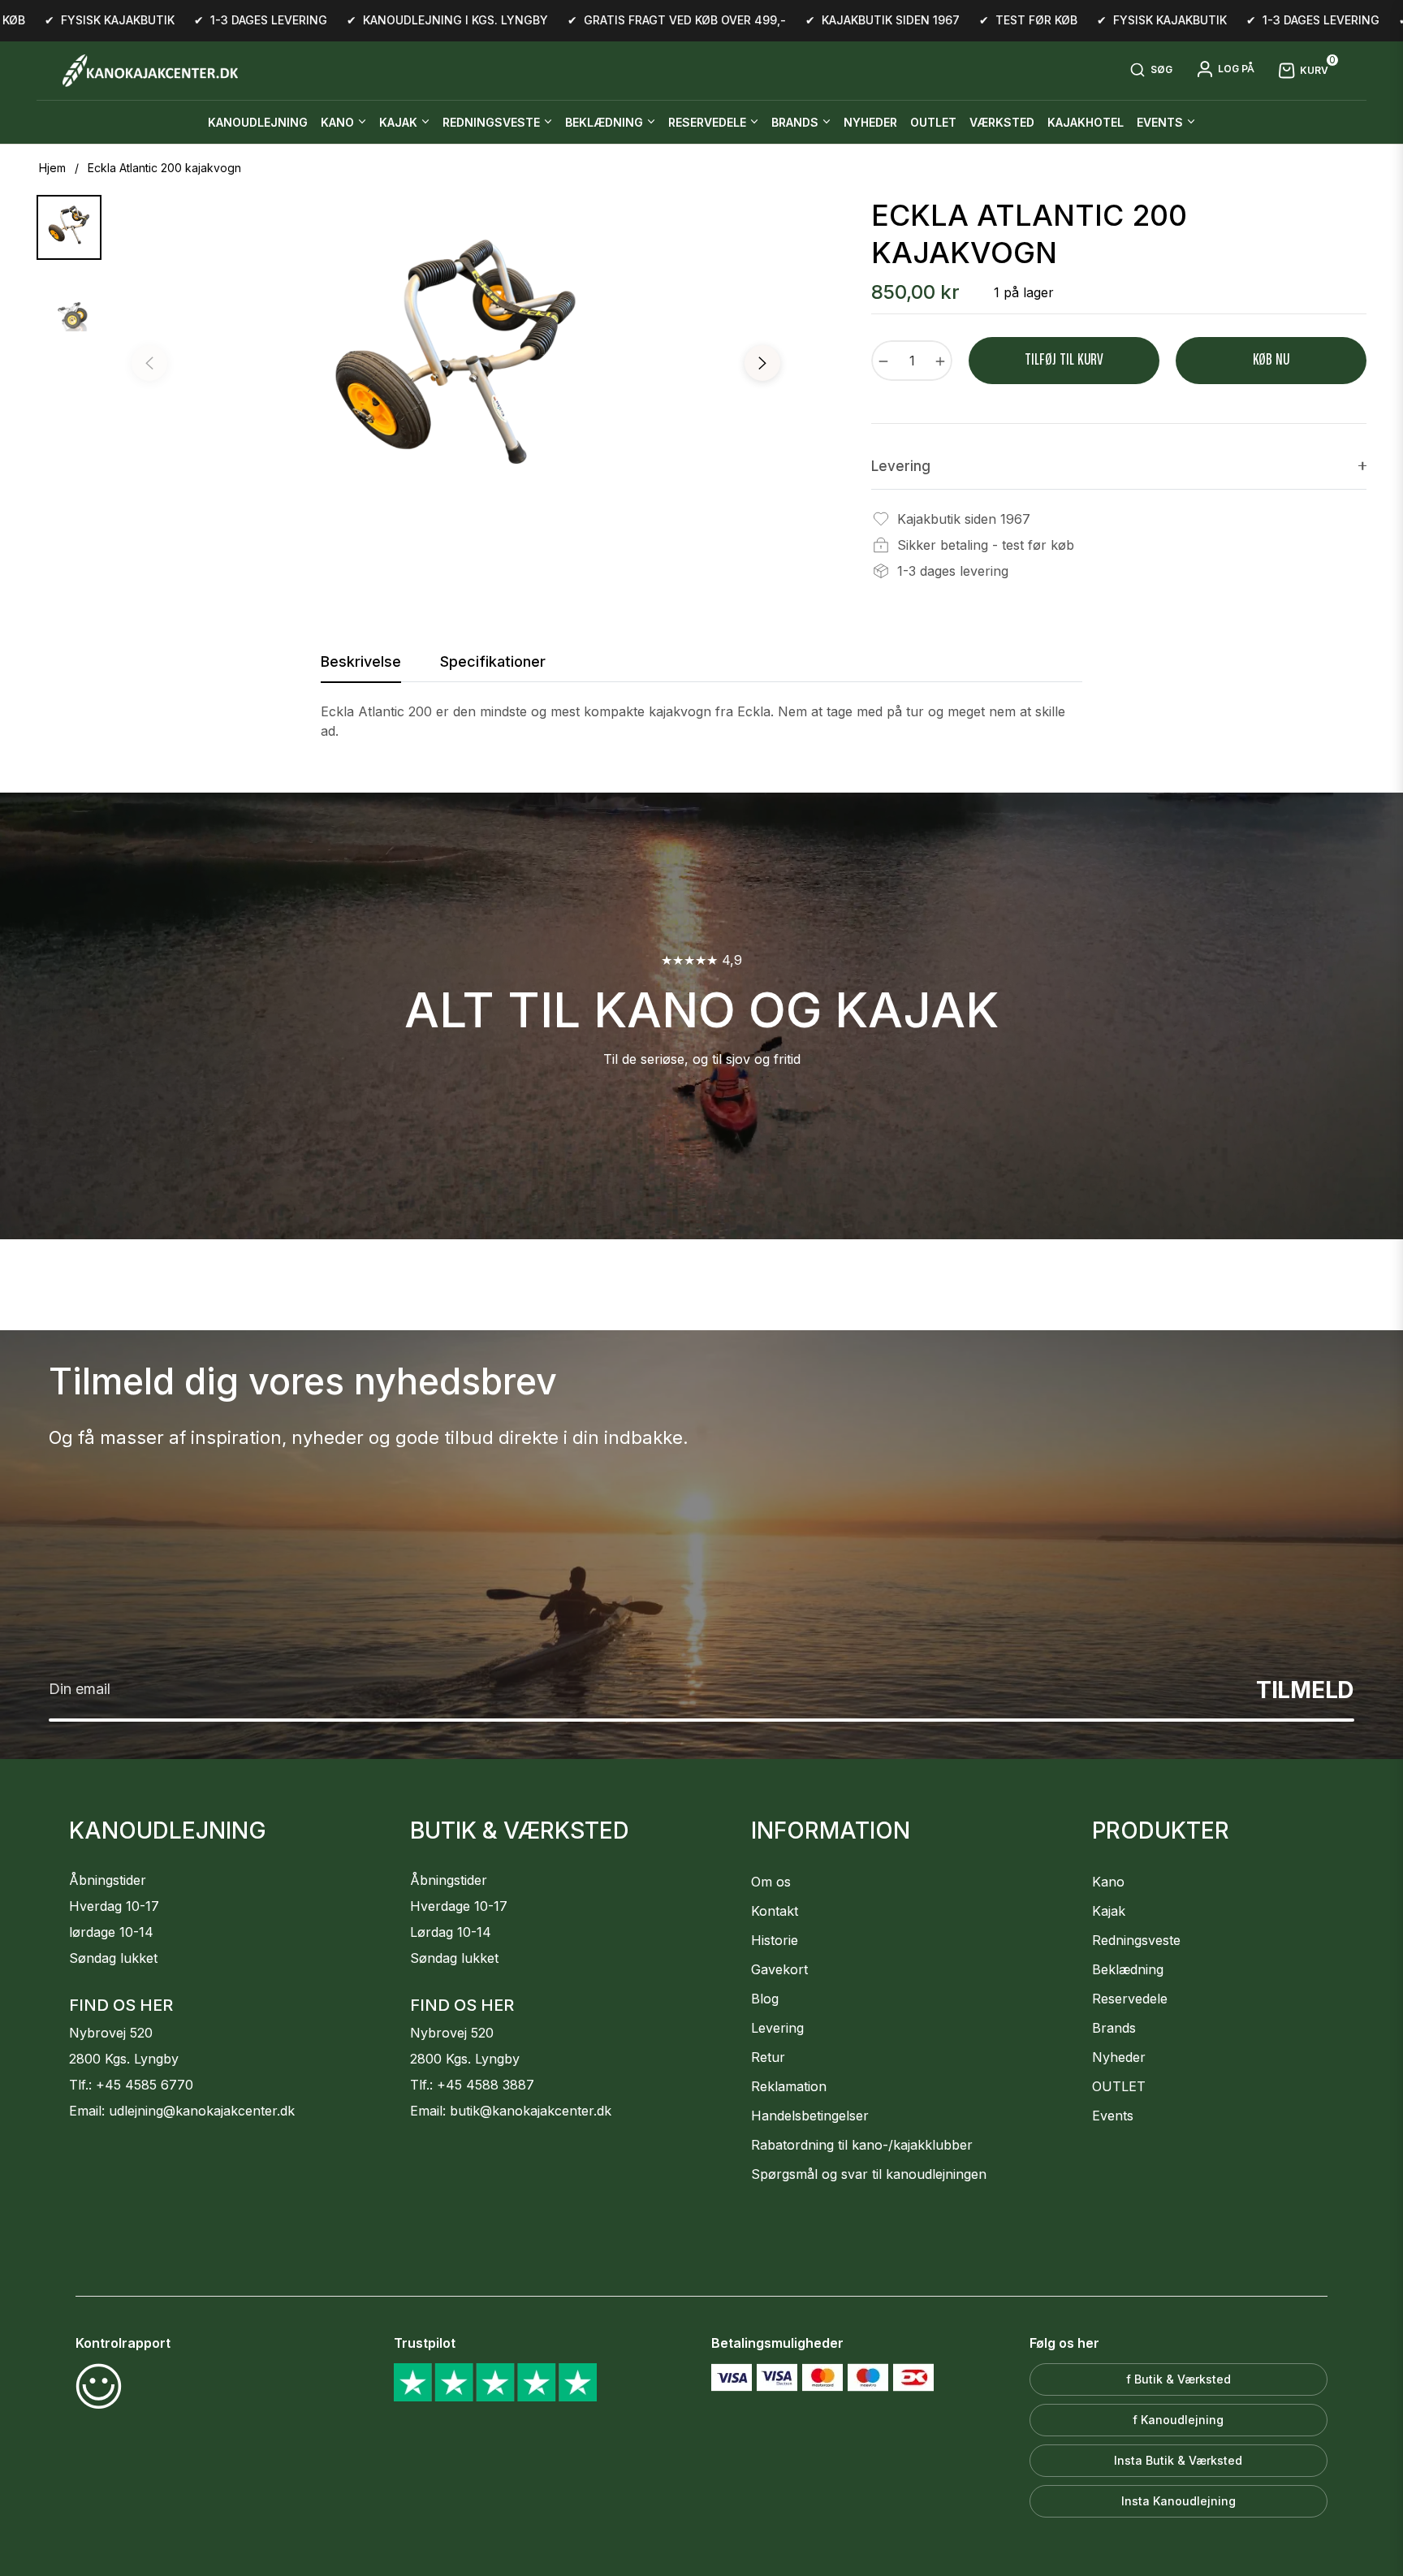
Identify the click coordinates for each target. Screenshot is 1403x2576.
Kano (1108, 1882)
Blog (765, 1999)
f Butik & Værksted (1179, 2379)
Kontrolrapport (123, 2343)
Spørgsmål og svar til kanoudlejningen (869, 2174)
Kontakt (775, 1911)
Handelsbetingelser (810, 2116)
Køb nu (1271, 360)
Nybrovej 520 (111, 2033)
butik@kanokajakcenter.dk (531, 2111)
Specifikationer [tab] (493, 661)
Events (1113, 2116)
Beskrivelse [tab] (361, 661)
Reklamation (789, 2086)
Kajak (1109, 1911)
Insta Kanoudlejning (1179, 2501)
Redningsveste (1136, 1940)
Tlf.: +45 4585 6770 (131, 2085)
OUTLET (1119, 2086)
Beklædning (1128, 1969)
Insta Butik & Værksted (1178, 2460)
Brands (1114, 2028)
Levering (777, 2028)
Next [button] (762, 363)
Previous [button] (149, 363)
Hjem (52, 168)
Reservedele (1130, 1999)
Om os (771, 1882)
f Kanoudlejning (1178, 2420)
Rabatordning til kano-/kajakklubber (862, 2145)
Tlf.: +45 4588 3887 (472, 2085)
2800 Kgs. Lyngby (124, 2059)
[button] (1151, 71)
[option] (456, 367)
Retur (768, 2057)
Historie (775, 1940)
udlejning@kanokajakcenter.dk (202, 2111)
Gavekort (779, 1969)
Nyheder (1119, 2057)
